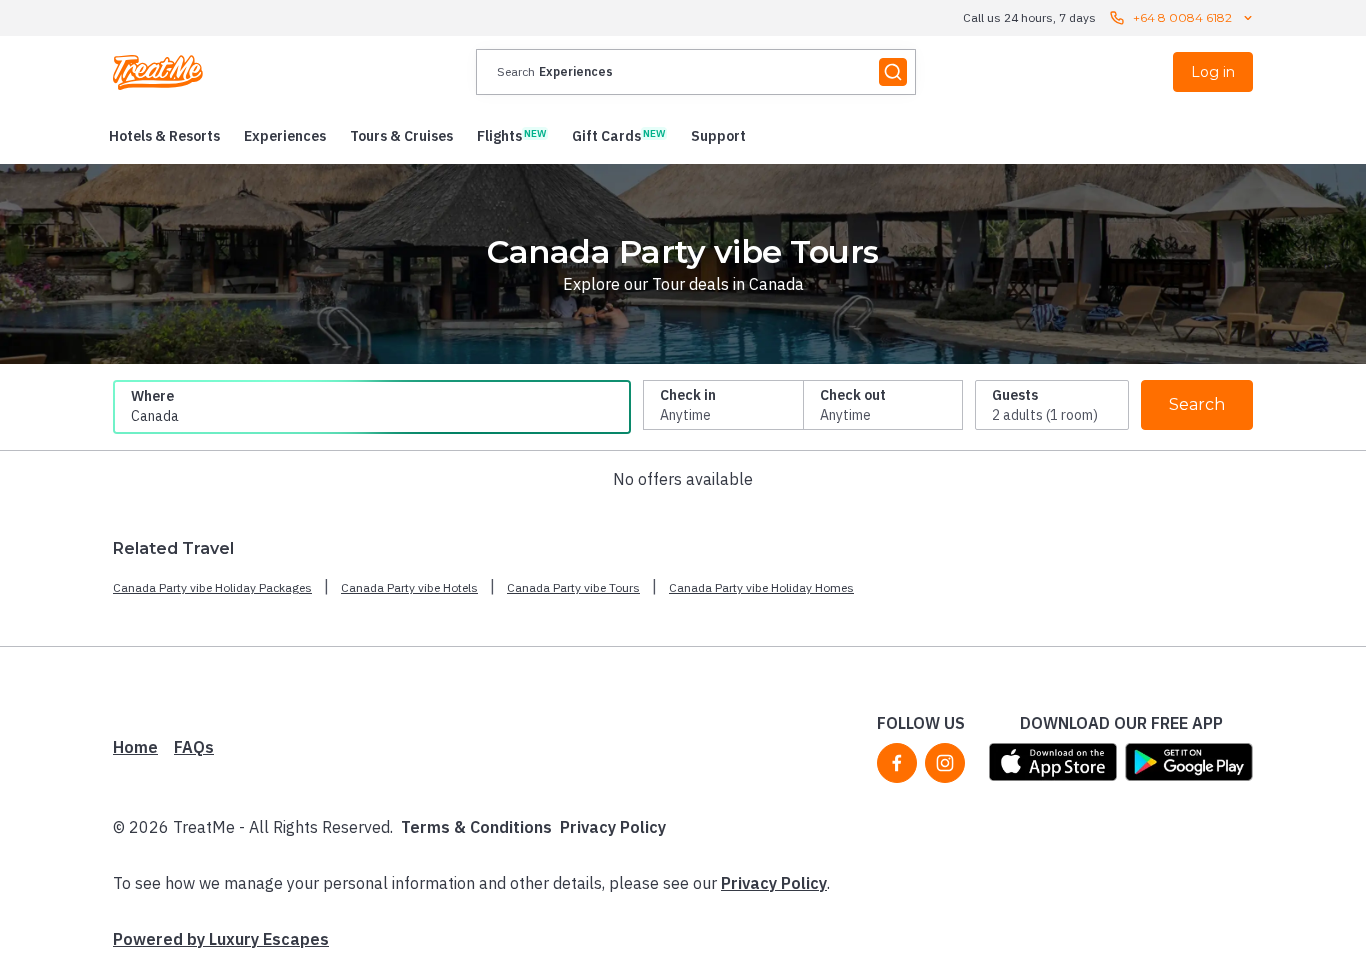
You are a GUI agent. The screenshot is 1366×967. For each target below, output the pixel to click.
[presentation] (696, 72)
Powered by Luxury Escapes (221, 939)
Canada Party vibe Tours (573, 587)
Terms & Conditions (476, 827)
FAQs (194, 747)
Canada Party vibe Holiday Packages (212, 587)
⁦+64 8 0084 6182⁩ (1182, 17)
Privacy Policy (613, 827)
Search (1197, 404)
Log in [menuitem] (1213, 72)
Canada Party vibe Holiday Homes (761, 587)
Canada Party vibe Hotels (409, 587)
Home (135, 747)
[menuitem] (164, 136)
